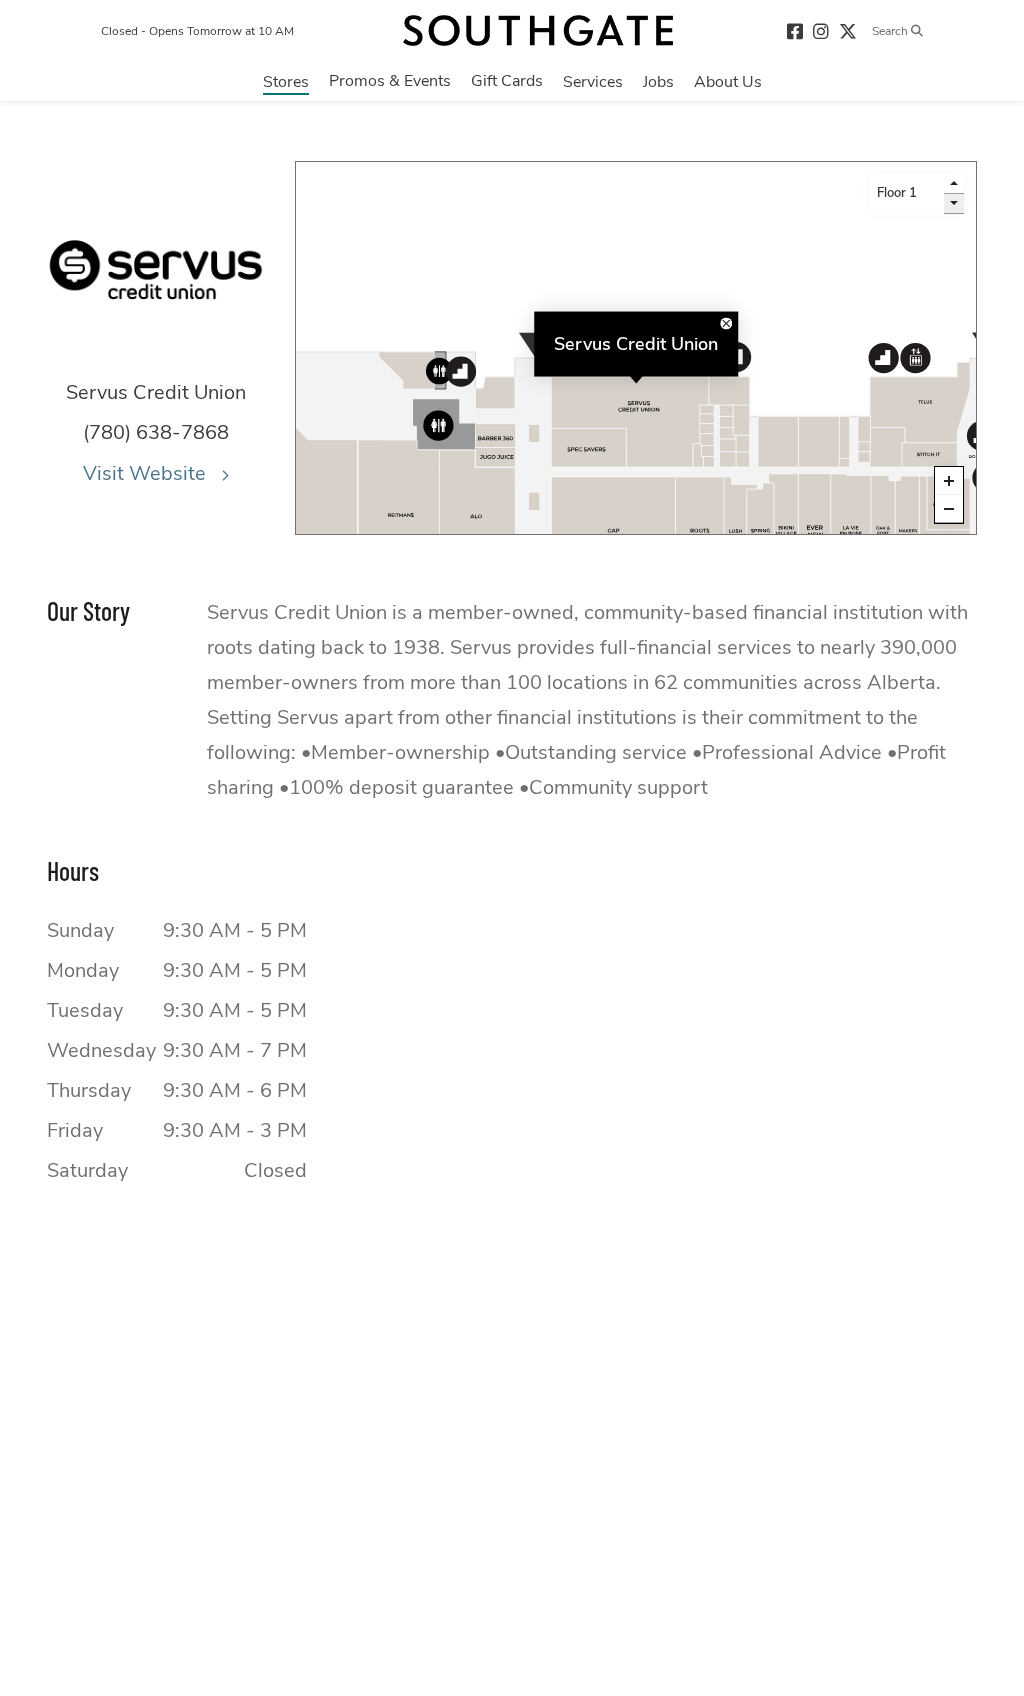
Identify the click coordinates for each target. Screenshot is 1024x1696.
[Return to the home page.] (538, 30)
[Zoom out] (949, 509)
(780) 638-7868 (156, 432)
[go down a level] (954, 204)
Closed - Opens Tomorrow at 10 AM (197, 31)
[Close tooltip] (726, 323)
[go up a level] (954, 184)
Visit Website (147, 473)
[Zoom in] (949, 481)
